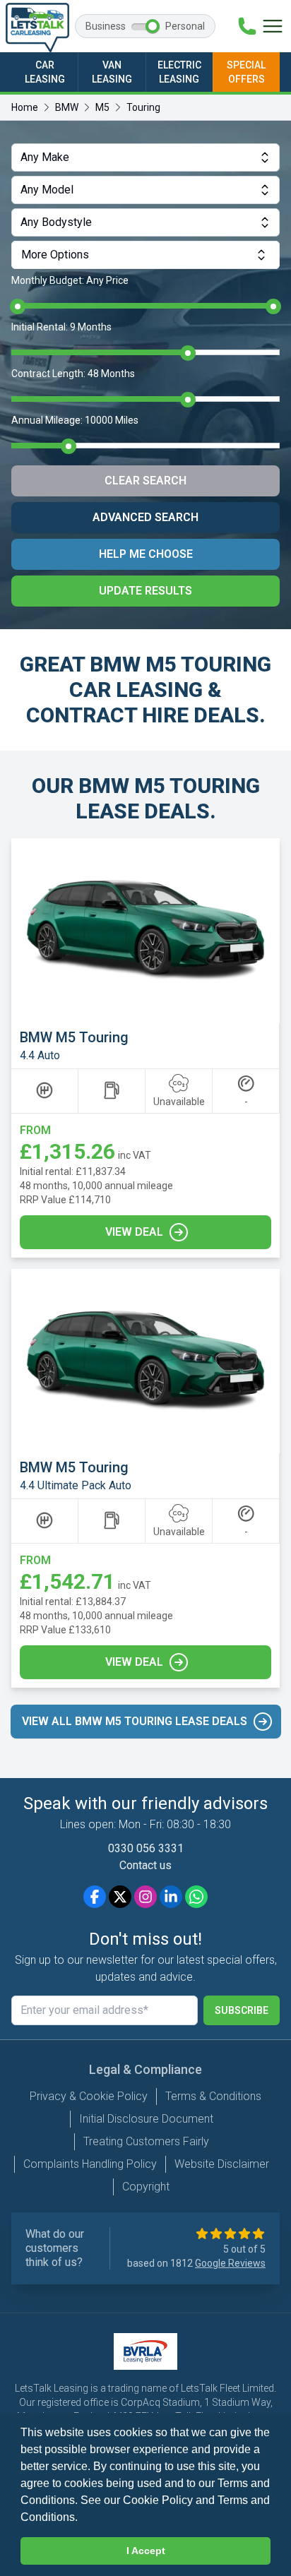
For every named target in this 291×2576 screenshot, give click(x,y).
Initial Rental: (61, 327)
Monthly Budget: (70, 280)
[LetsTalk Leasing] (37, 28)
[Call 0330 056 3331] (247, 26)
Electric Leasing (179, 72)
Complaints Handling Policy (90, 2164)
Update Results (145, 591)
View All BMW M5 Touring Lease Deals (135, 1721)
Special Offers (246, 72)
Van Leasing (112, 72)
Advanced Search (145, 517)
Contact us (145, 1865)
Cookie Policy (158, 2500)
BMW (67, 107)
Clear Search (145, 481)
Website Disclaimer (222, 2164)
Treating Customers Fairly (146, 2141)
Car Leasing (45, 72)
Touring (143, 107)
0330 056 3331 (146, 1848)
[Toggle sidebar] (273, 26)
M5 (102, 107)
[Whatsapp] (196, 1897)
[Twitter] (120, 1897)
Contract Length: (73, 374)
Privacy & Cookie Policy (89, 2096)
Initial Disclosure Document (146, 2119)
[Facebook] (95, 1897)
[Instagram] (145, 1897)
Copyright (146, 2187)
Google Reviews (230, 2263)
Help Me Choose (146, 554)
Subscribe (242, 2010)
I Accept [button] (146, 2551)
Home (25, 107)
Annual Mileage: (75, 420)
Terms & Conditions (213, 2096)
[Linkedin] (171, 1897)
